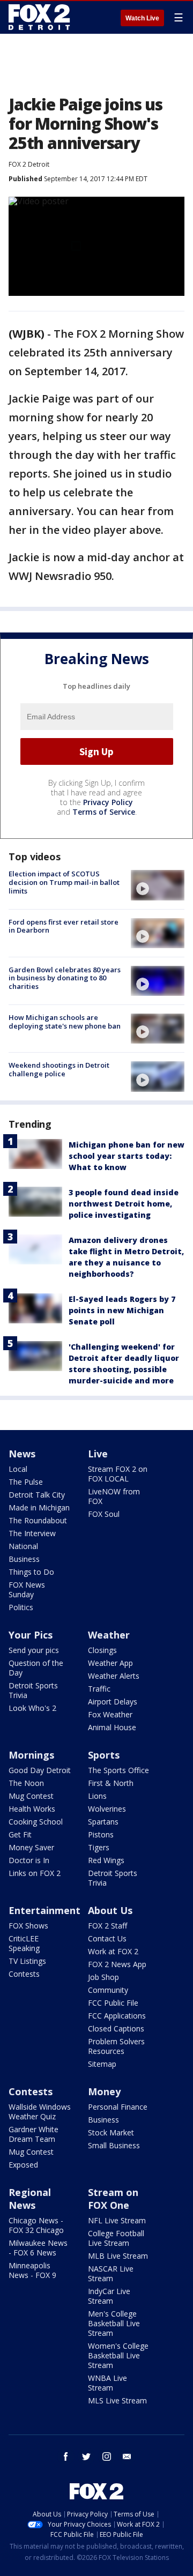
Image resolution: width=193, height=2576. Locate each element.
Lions (97, 1796)
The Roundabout (38, 1520)
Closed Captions (116, 2028)
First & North (111, 1783)
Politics (21, 1607)
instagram (107, 2456)
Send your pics (34, 1650)
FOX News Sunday (27, 1589)
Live (98, 1454)
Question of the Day (36, 1668)
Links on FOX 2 (35, 1873)
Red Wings (106, 1860)
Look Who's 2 (32, 1708)
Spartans (103, 1822)
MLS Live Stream (117, 2400)
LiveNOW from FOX (114, 1496)
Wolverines (107, 1809)
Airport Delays (113, 1702)
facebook (66, 2456)
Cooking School (36, 1822)
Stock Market (111, 2132)
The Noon (26, 1783)
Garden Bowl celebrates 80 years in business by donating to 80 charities (65, 978)
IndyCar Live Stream (109, 2296)
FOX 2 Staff (107, 1926)
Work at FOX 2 (113, 1951)
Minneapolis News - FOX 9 (32, 2270)
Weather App (110, 1663)
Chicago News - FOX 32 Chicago (36, 2225)
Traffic (99, 1689)
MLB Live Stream (118, 2256)
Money (104, 2091)
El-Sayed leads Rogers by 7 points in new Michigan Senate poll (122, 1310)
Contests (24, 1974)
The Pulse (26, 1482)
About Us (110, 1910)
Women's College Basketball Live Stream (118, 2355)
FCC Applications (117, 2016)
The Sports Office (118, 1770)
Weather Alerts (114, 1676)
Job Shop (103, 1977)
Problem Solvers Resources (116, 2046)
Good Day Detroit (40, 1770)
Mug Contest (31, 1796)
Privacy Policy (108, 802)
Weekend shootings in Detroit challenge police (59, 1069)
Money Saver (31, 1847)
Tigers (99, 1847)
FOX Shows (28, 1926)
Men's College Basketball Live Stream (114, 2323)
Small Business (114, 2145)
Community (108, 1990)
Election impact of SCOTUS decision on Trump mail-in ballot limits (64, 882)
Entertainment (44, 1910)
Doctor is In (29, 1860)
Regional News (30, 2199)
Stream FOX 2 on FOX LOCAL (118, 1474)
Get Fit (20, 1834)
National (23, 1546)
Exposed (23, 2165)
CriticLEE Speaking (24, 1943)
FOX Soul (104, 1514)
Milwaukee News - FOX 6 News (38, 2248)
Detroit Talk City (37, 1495)
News (22, 1454)
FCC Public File (113, 2003)
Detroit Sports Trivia (33, 1690)
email (127, 2456)
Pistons (101, 1834)
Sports (104, 1755)
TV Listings (27, 1961)
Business (24, 1559)
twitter (86, 2456)
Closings (102, 1650)
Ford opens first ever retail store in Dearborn (64, 926)
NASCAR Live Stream (111, 2273)
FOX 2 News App (117, 1964)
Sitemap (102, 2064)
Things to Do (31, 1572)
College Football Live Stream (116, 2238)
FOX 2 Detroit (29, 164)
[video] (158, 885)
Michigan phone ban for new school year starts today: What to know (127, 1156)
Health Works (32, 1809)
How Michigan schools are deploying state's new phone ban (65, 1022)
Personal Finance (118, 2107)
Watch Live (142, 18)
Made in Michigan (39, 1507)
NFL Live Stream (117, 2220)
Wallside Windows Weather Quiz (40, 2112)
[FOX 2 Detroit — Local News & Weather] (40, 17)
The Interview (32, 1533)
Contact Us (107, 1938)
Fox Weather (110, 1714)
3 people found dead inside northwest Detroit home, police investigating (124, 1204)
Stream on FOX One (113, 2199)
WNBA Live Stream (107, 2383)
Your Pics (31, 1635)
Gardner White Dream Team (34, 2134)
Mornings (31, 1755)
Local (18, 1469)
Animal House (112, 1727)
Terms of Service (104, 812)
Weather (109, 1635)
